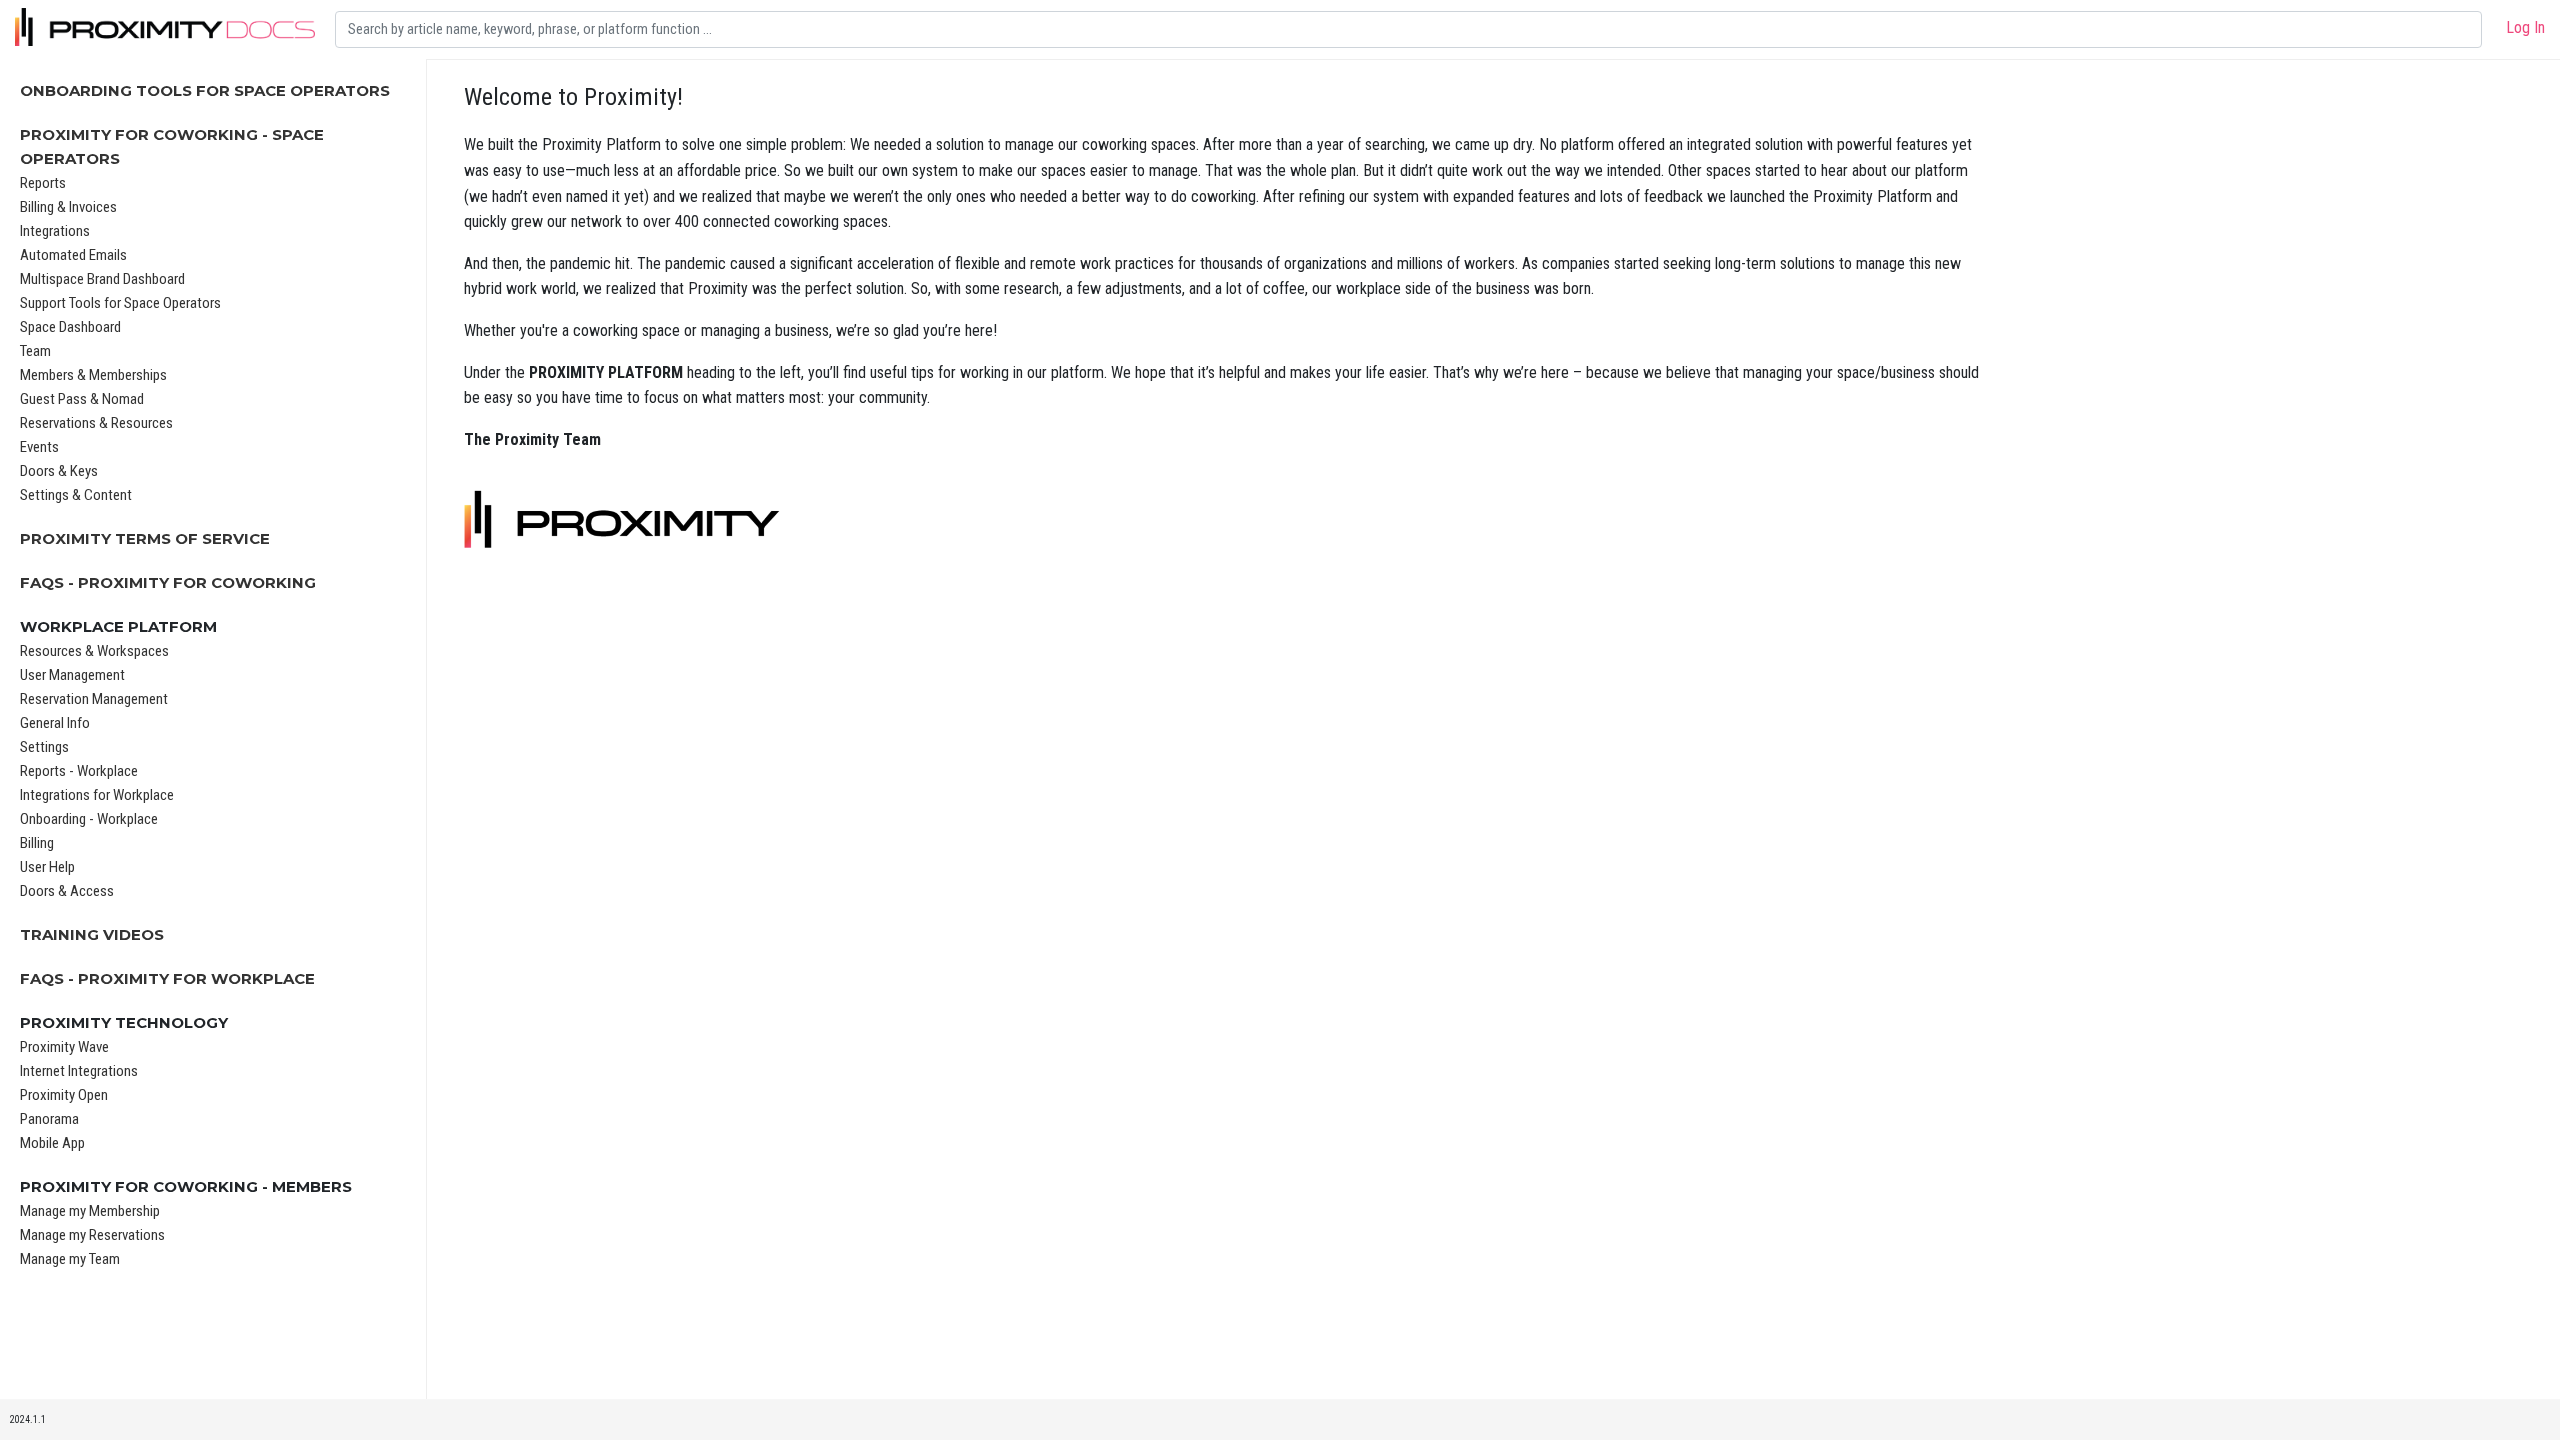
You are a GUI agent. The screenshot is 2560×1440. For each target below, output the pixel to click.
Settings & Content (76, 495)
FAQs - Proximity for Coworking (168, 582)
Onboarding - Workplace (89, 819)
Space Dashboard (70, 327)
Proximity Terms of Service (145, 538)
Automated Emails (73, 255)
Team (35, 351)
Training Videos (92, 934)
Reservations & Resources (96, 423)
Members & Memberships (93, 375)
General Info (55, 723)
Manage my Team (70, 1259)
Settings (44, 747)
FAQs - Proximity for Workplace (167, 978)
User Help (47, 867)
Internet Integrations (79, 1071)
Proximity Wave (64, 1047)
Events (39, 447)
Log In (2525, 27)
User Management (72, 675)
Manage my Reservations (92, 1235)
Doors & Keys (59, 471)
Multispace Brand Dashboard (102, 279)
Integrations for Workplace (97, 795)
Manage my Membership (90, 1211)
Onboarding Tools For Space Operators (205, 90)
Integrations (55, 231)
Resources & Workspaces (94, 651)
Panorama (49, 1119)
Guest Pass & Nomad (82, 399)
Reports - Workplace (79, 771)
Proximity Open (64, 1095)
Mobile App (52, 1143)
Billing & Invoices (68, 207)
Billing (37, 843)
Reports (43, 183)
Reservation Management (94, 699)
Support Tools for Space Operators (120, 303)
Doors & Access (67, 891)
